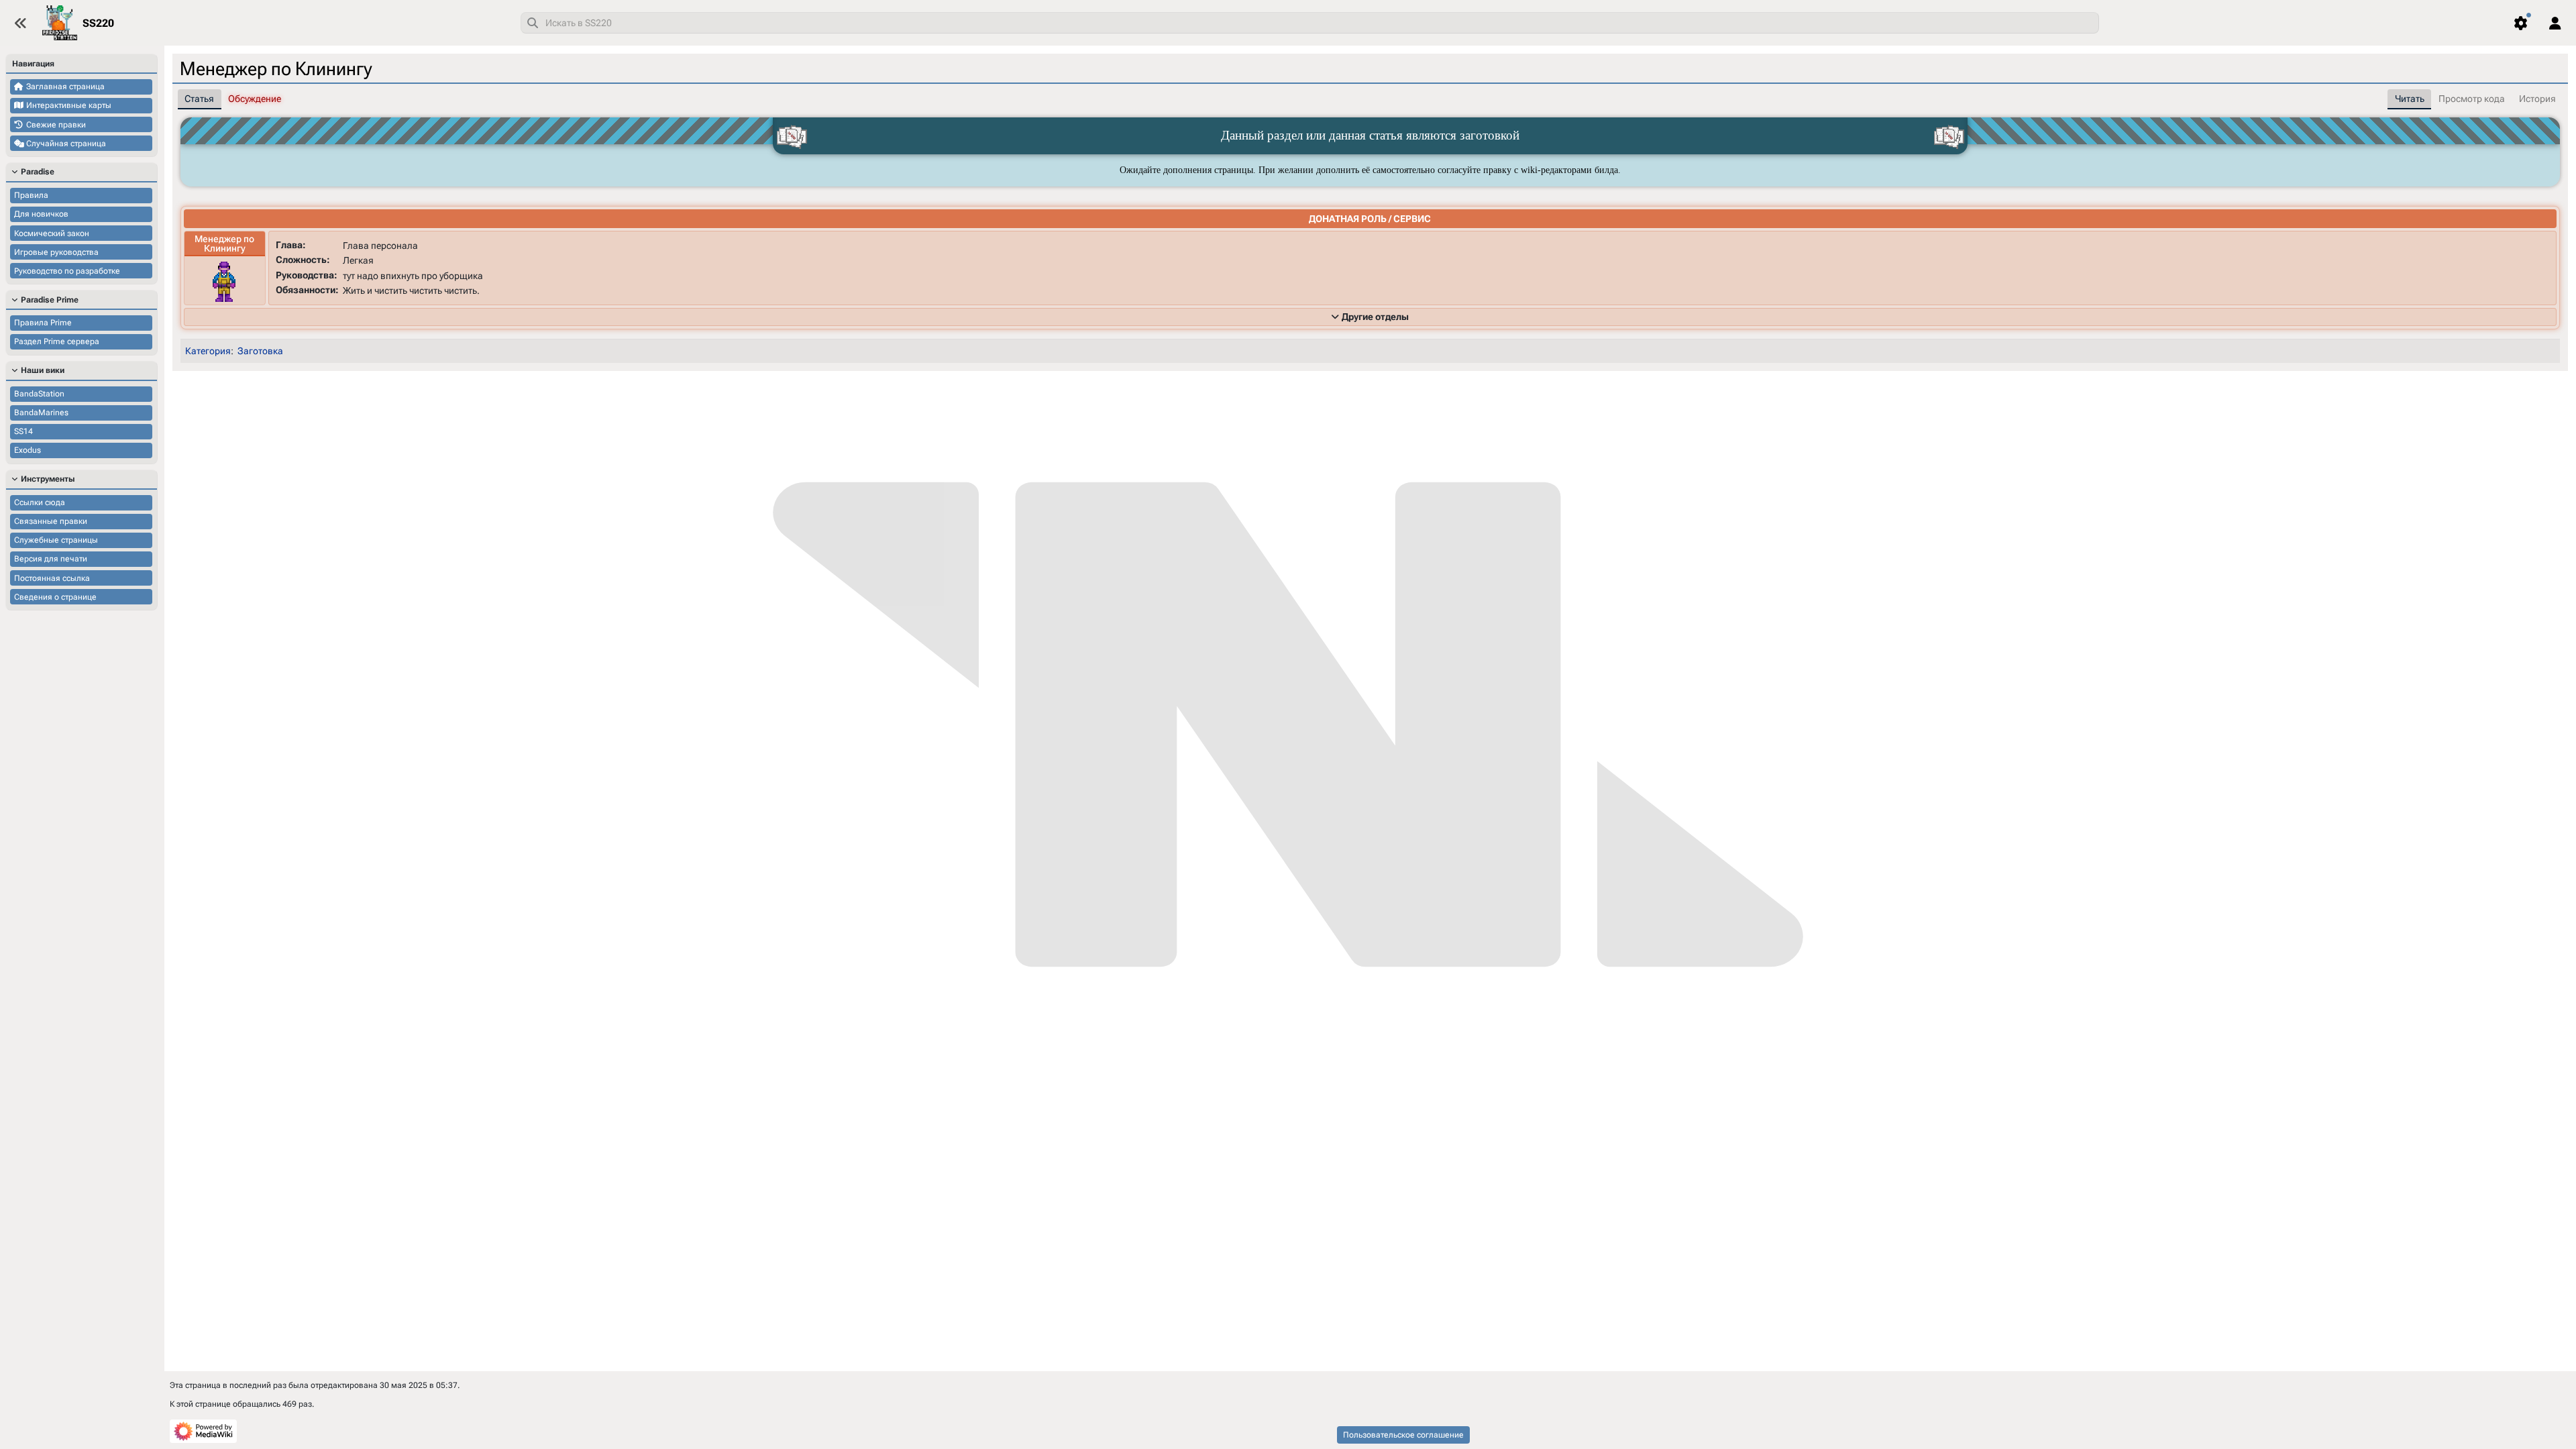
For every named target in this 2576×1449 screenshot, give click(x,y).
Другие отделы (1375, 317)
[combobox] (1310, 23)
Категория (208, 351)
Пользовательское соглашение (1403, 1435)
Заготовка (260, 351)
